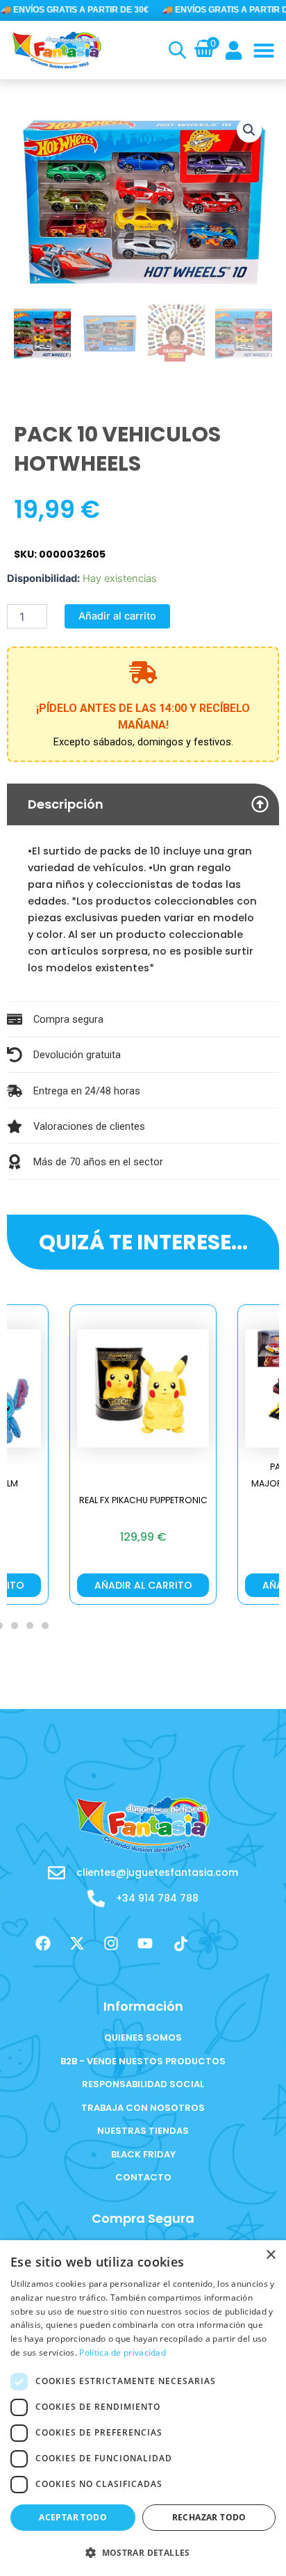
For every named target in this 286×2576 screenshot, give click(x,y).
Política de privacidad (123, 2352)
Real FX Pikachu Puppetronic (143, 1500)
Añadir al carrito (117, 616)
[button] (264, 50)
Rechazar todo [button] (209, 2517)
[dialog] (143, 2408)
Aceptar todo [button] (73, 2517)
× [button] (270, 2255)
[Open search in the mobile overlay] (176, 50)
